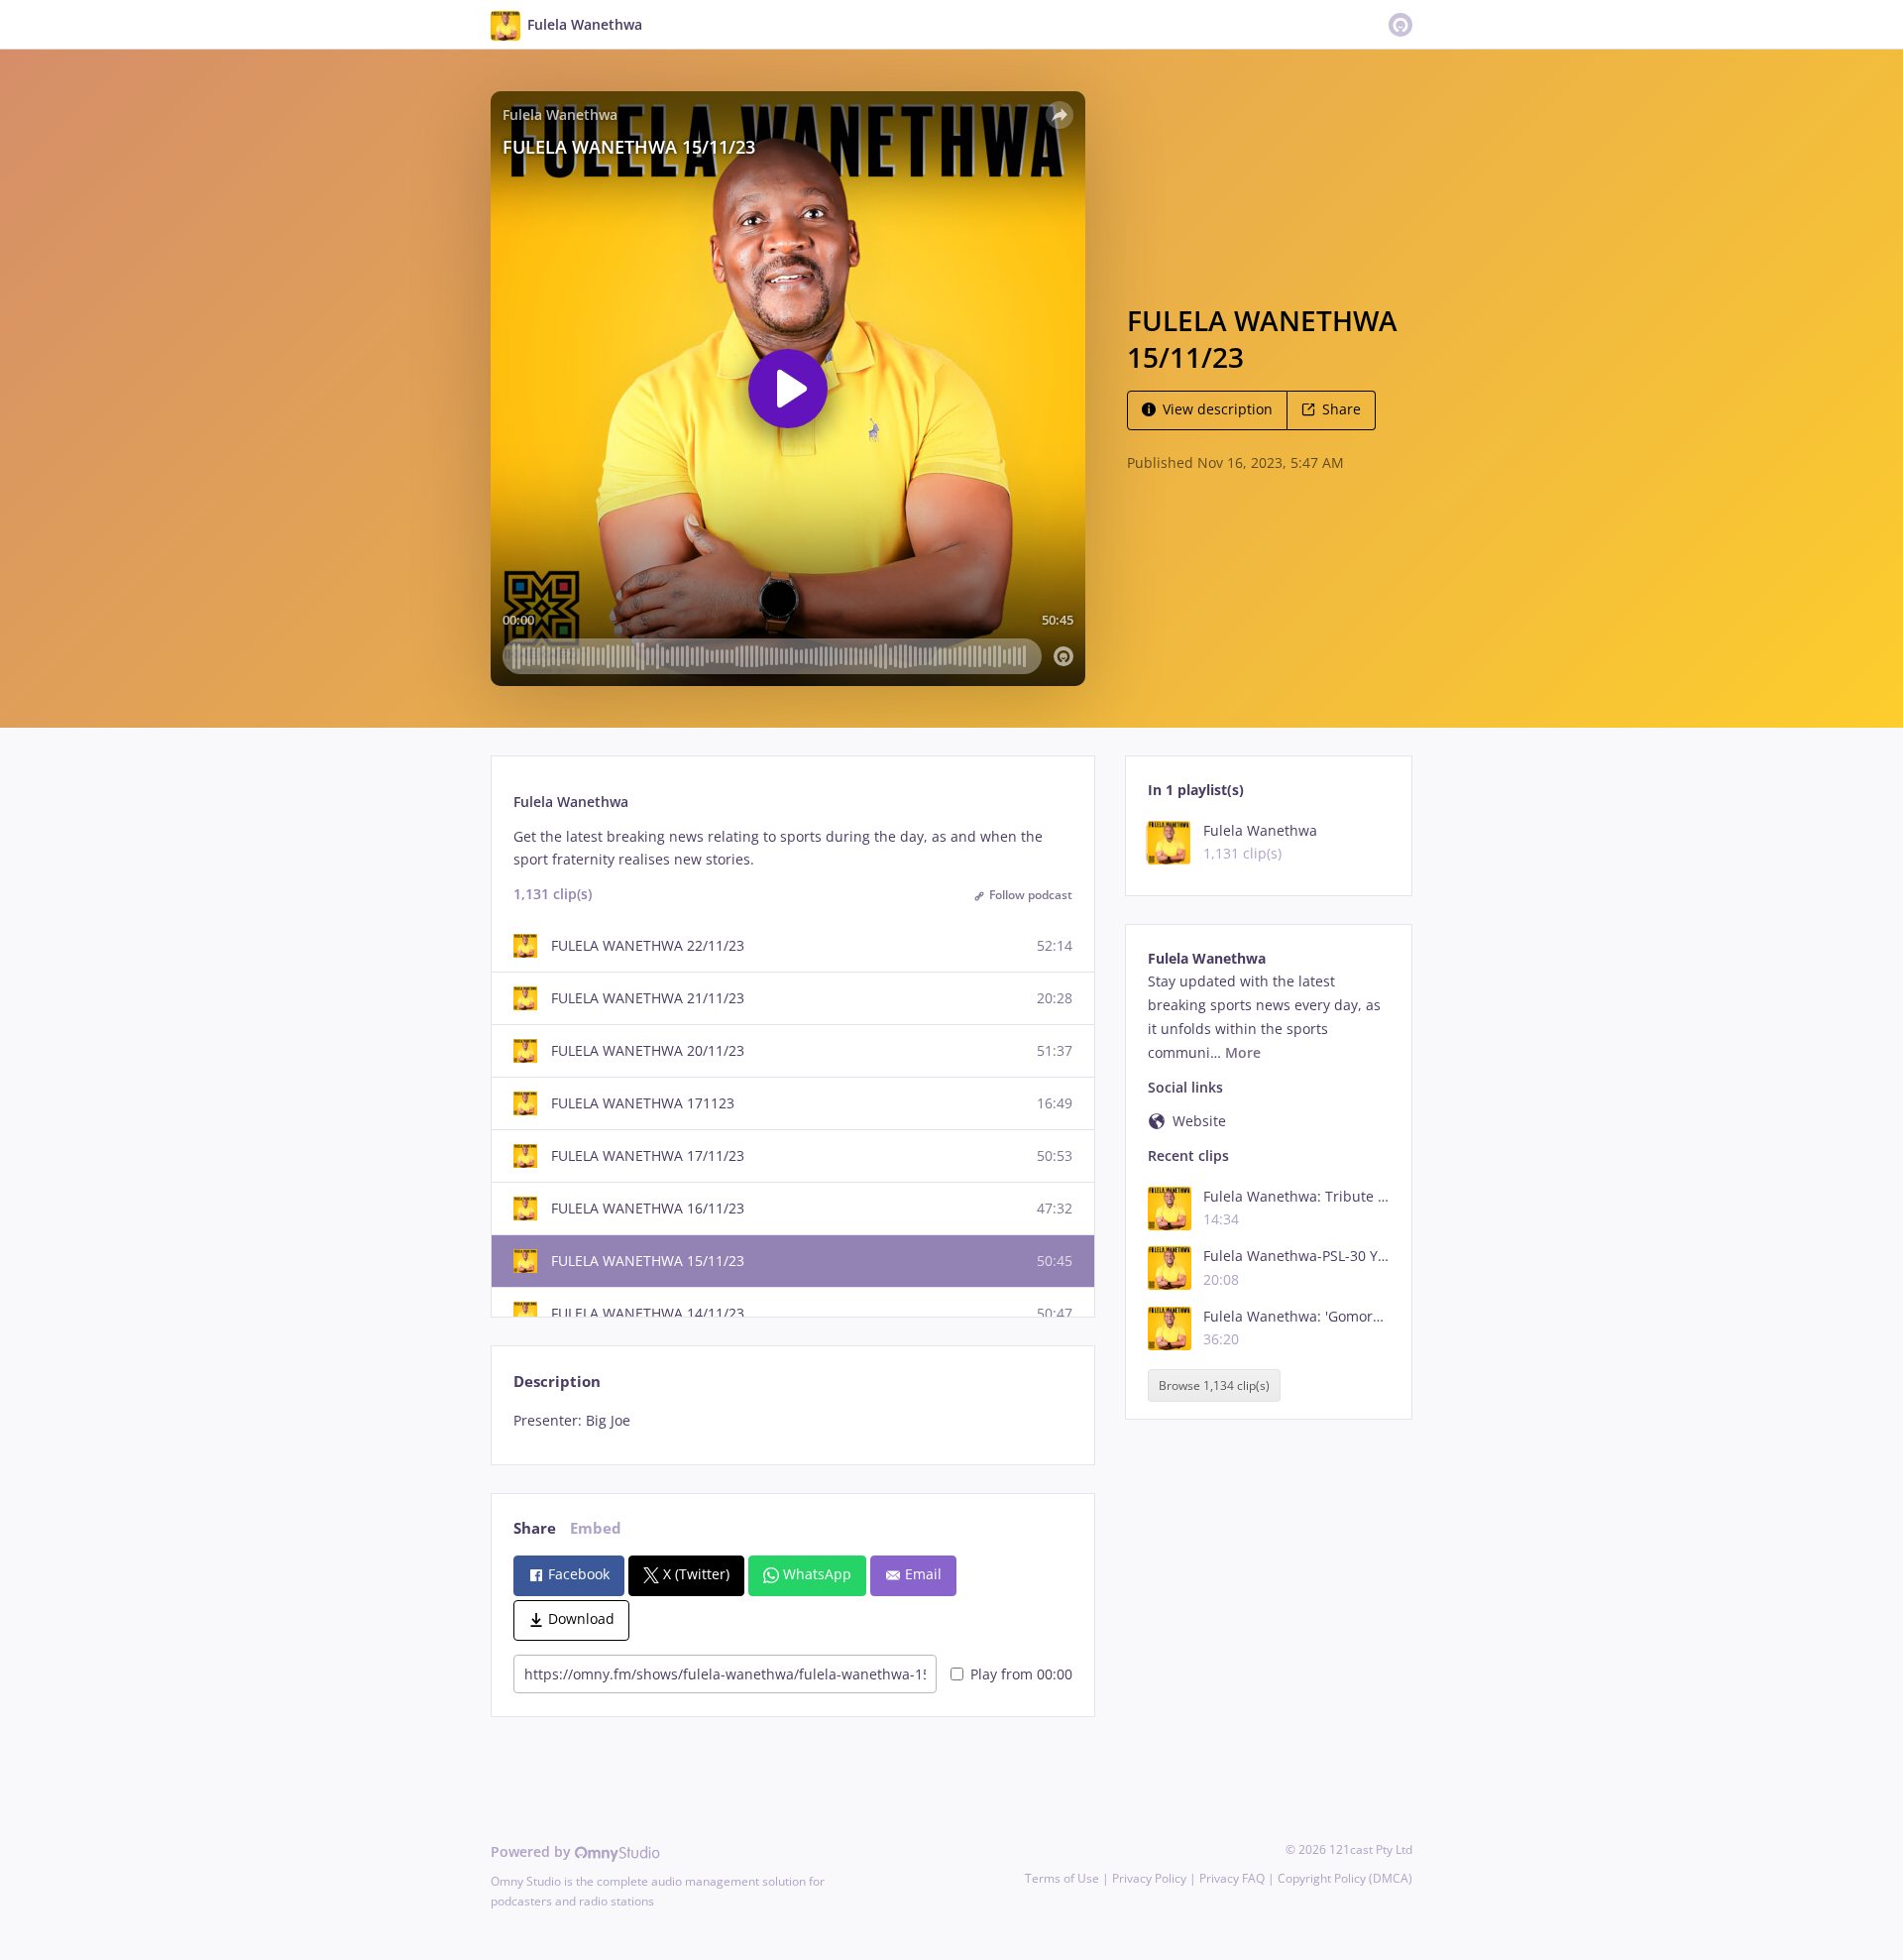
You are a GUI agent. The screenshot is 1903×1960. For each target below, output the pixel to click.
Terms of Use (1062, 1878)
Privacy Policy (1149, 1878)
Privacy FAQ (1232, 1878)
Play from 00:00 (1021, 1674)
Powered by (533, 1851)
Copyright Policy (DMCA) (1345, 1878)
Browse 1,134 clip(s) (1214, 1385)
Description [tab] (557, 1382)
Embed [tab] (596, 1528)
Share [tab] (535, 1528)
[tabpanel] (792, 1421)
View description (1218, 409)
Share (1342, 409)
